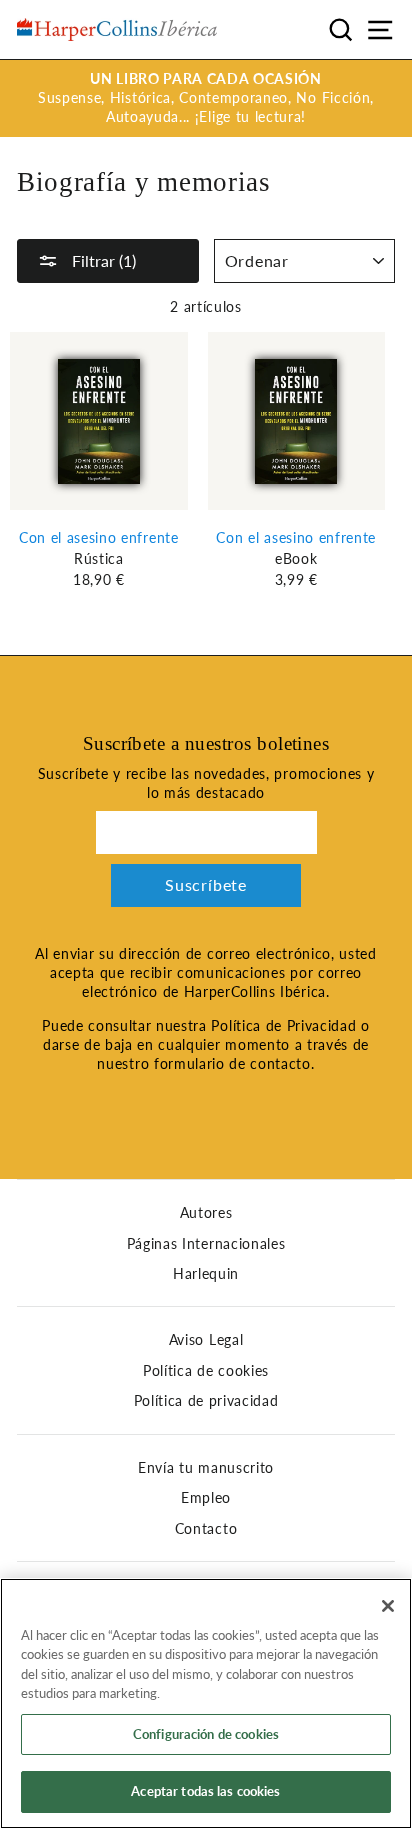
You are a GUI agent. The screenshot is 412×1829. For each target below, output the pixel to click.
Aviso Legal (206, 1340)
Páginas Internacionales (206, 1244)
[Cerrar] (388, 1606)
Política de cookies (206, 1371)
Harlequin (206, 1274)
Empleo (206, 1498)
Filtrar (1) (102, 260)
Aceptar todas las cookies (205, 1791)
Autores (206, 1213)
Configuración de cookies (206, 1734)
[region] (206, 1703)
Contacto (206, 1529)
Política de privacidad (206, 1401)
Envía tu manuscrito (206, 1468)
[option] (206, 98)
